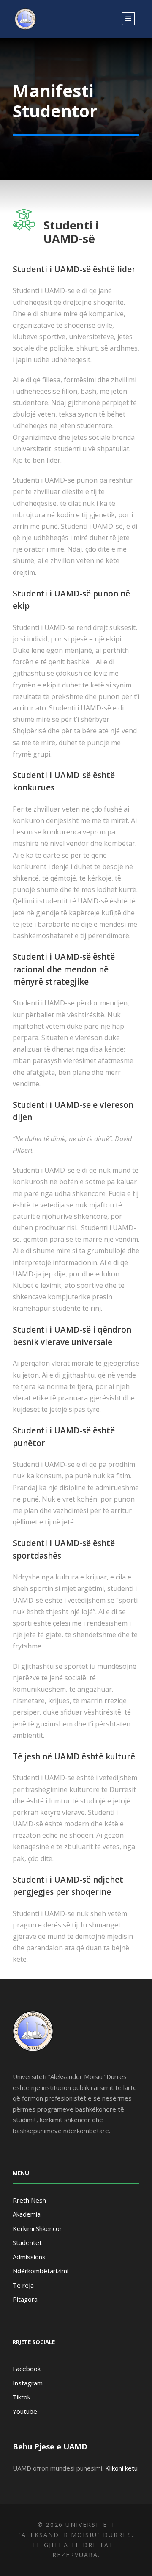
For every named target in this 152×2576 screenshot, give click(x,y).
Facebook (27, 2369)
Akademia (27, 2214)
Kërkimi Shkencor (37, 2228)
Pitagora (25, 2299)
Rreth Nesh (29, 2200)
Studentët (27, 2242)
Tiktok (22, 2397)
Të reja (23, 2285)
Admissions (29, 2257)
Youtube (25, 2411)
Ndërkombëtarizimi (41, 2271)
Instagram (28, 2383)
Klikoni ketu (121, 2468)
